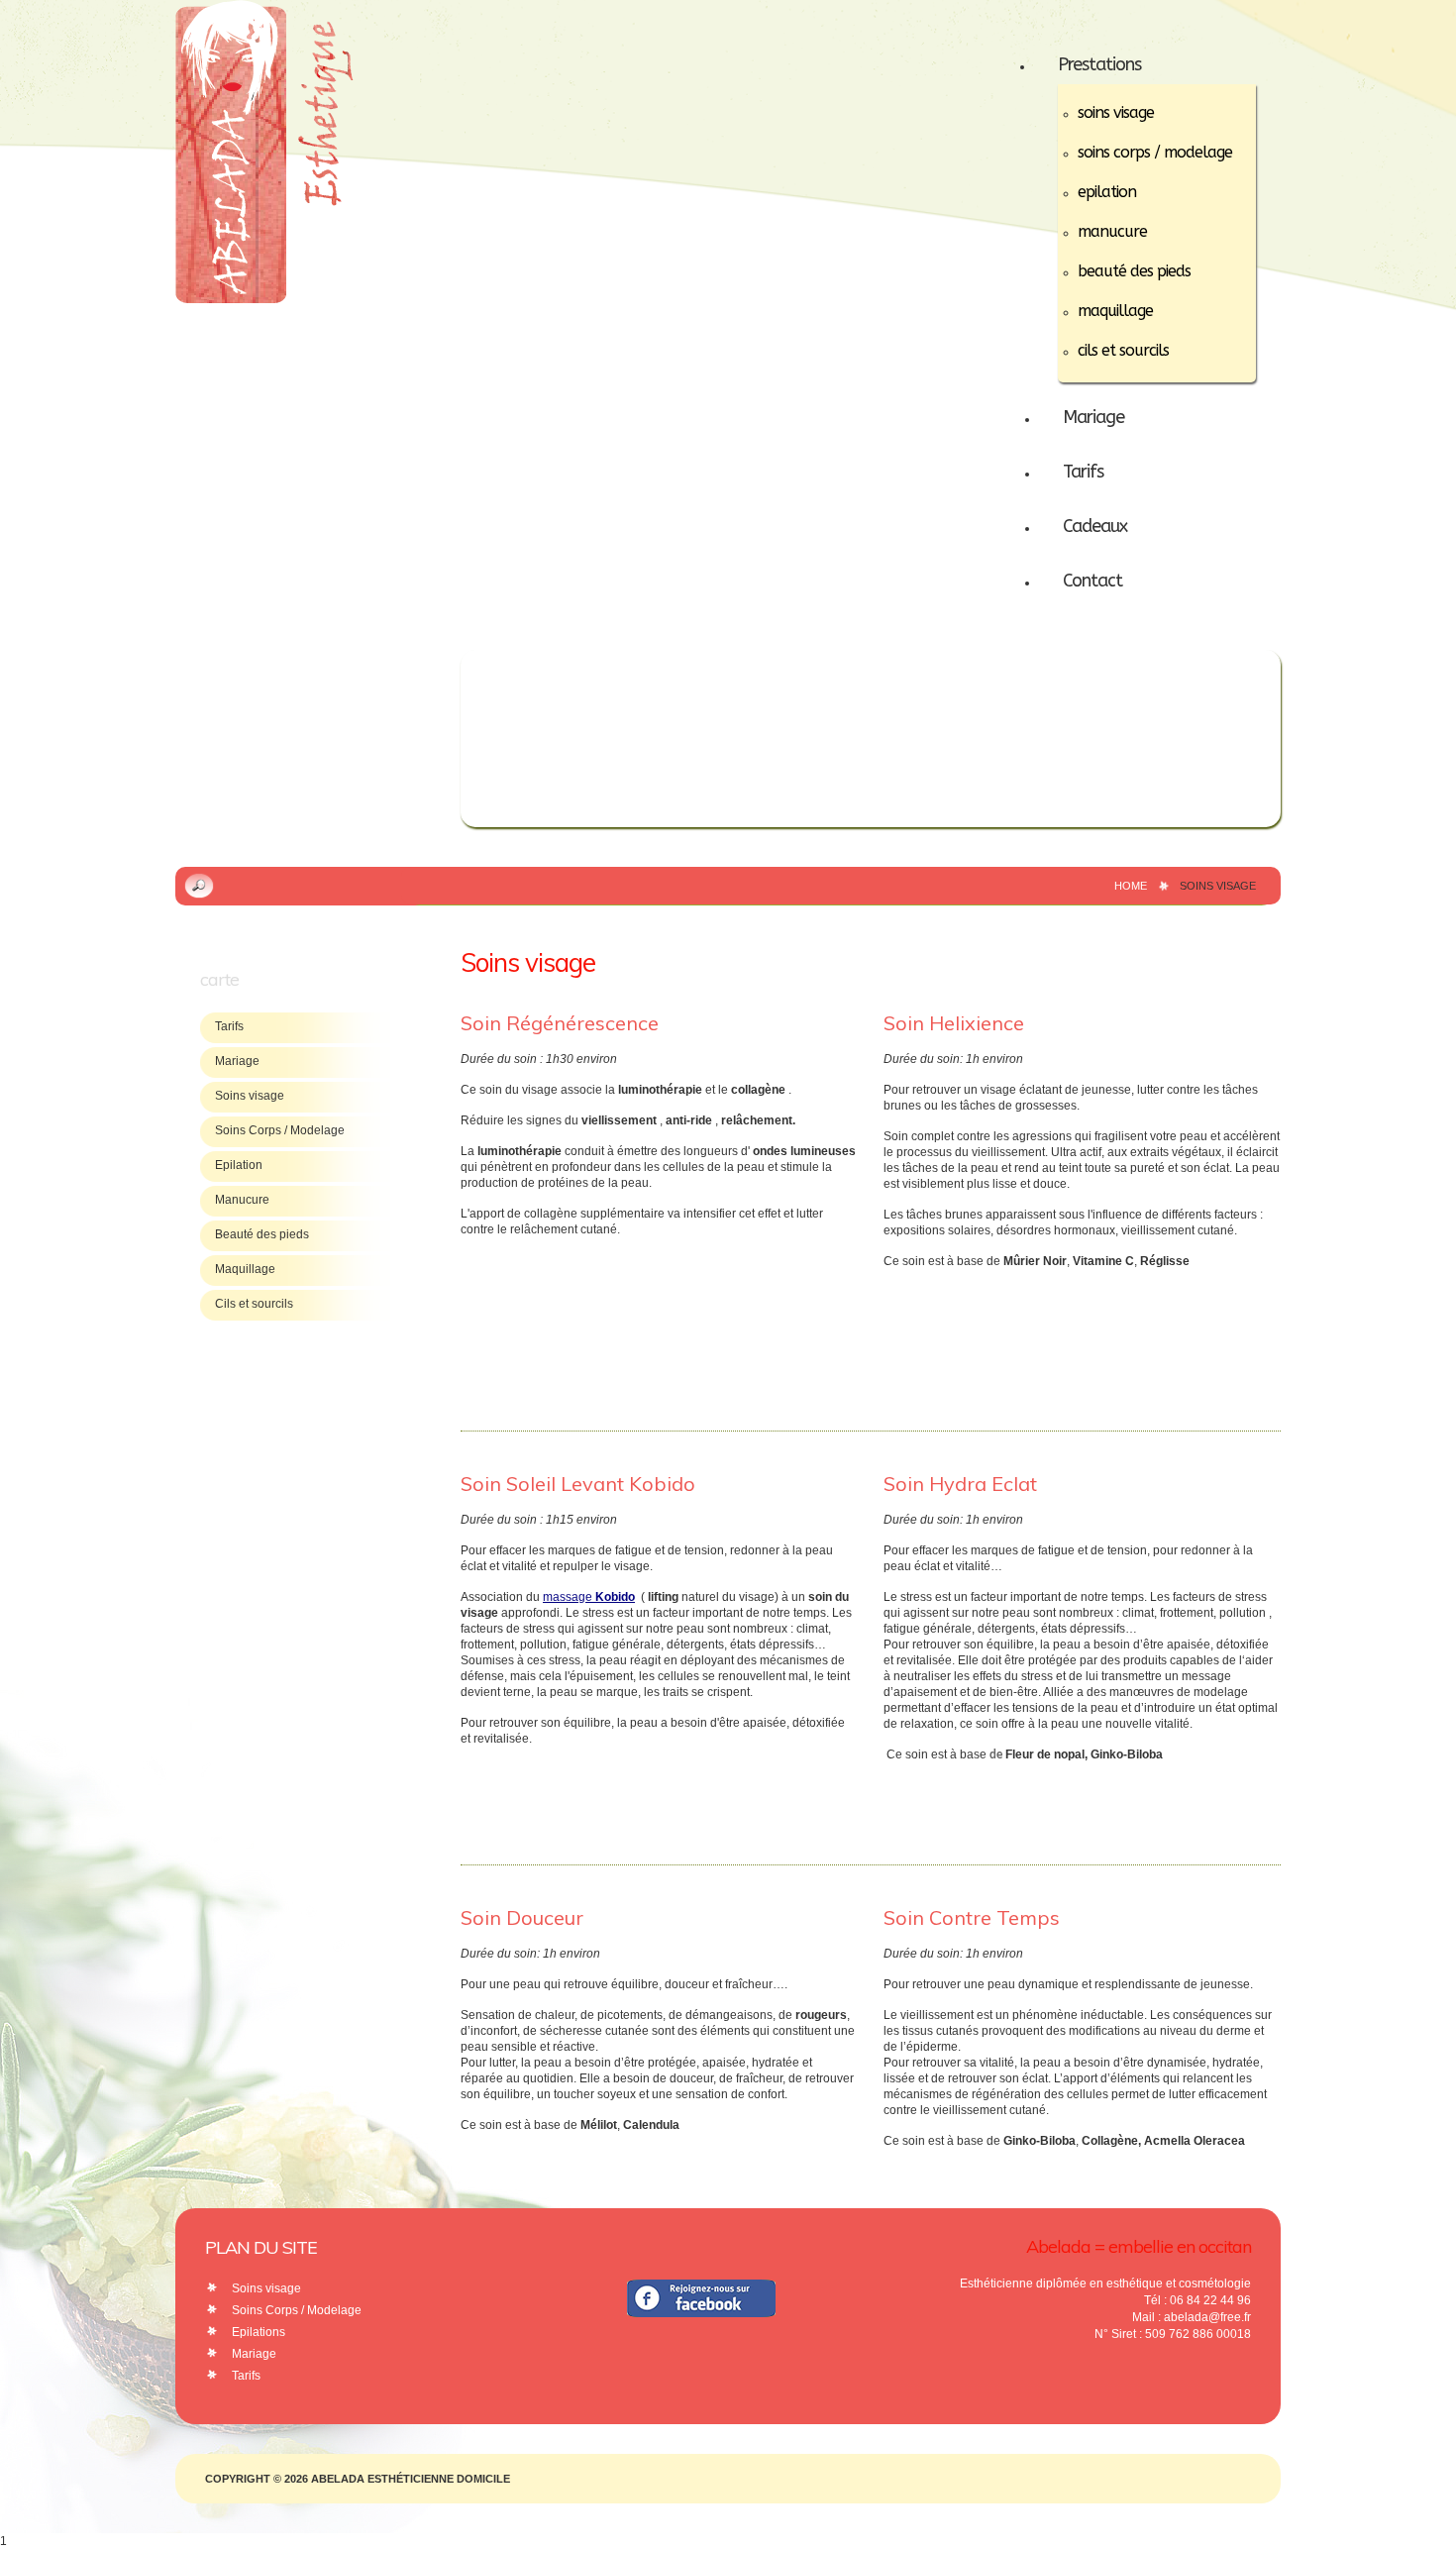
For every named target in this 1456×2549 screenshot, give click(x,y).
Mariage (237, 1061)
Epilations (259, 2332)
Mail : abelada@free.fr (1192, 2317)
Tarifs (229, 1026)
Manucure (242, 1200)
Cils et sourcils (254, 1304)
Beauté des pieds (262, 1234)
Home (1131, 886)
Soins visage (250, 1096)
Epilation (239, 1165)
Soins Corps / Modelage (280, 1130)
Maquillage (245, 1269)
